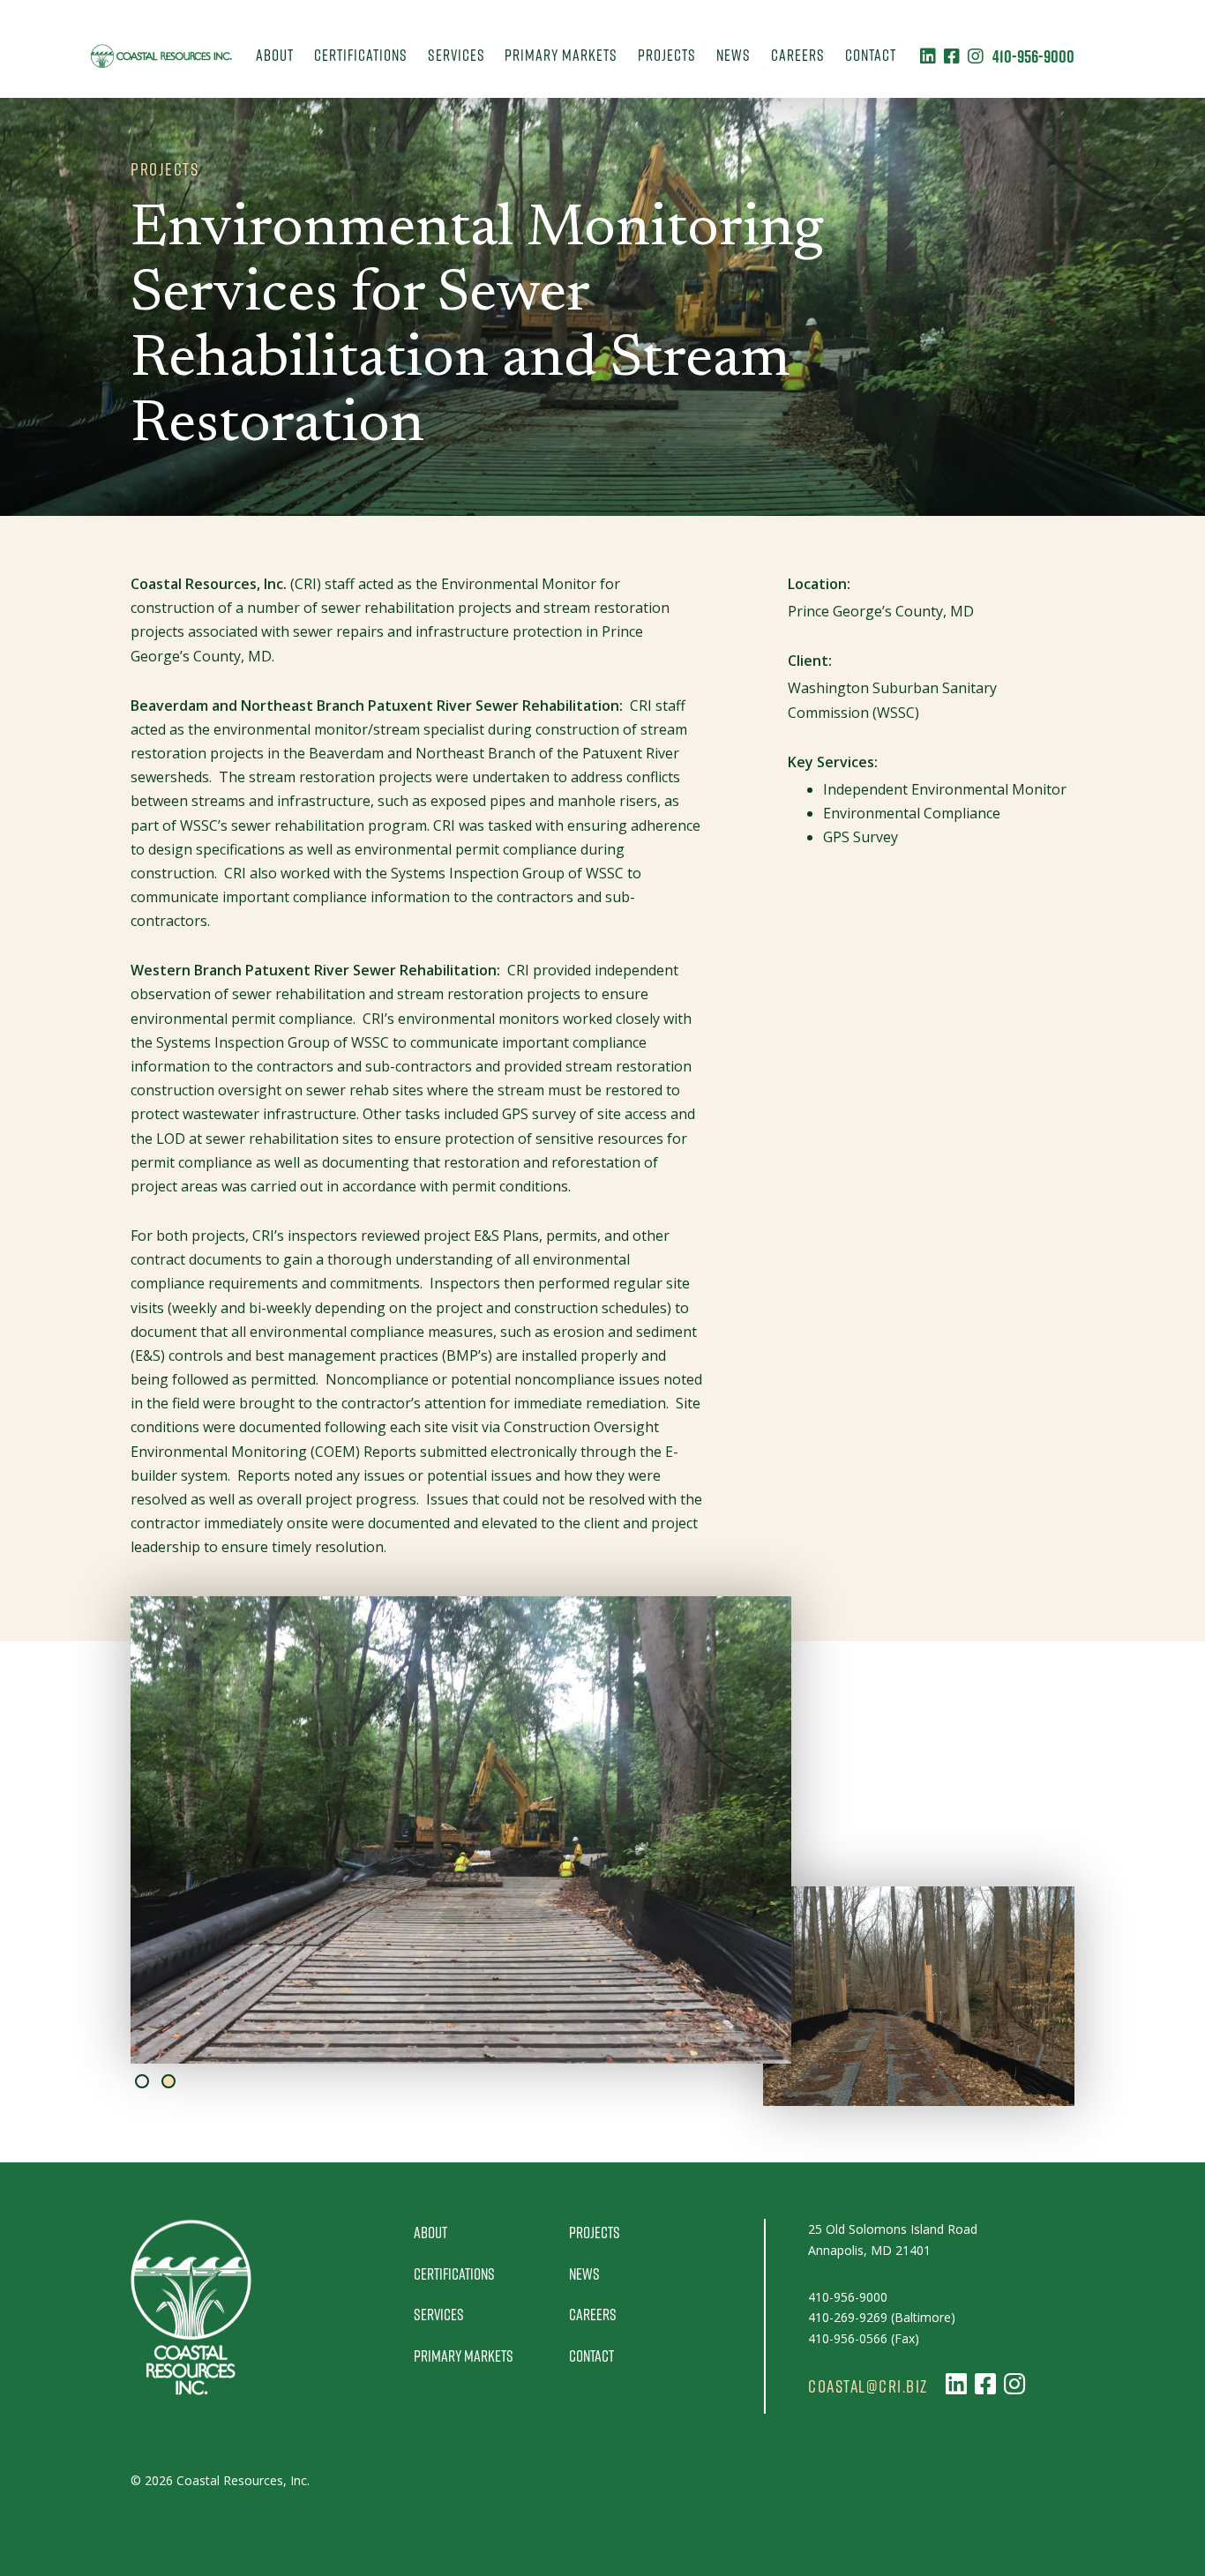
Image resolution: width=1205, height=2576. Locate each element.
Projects (667, 55)
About (275, 55)
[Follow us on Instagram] (976, 56)
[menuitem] (275, 56)
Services (457, 55)
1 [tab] (142, 2081)
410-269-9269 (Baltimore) (882, 2317)
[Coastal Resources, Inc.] (161, 56)
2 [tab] (168, 2081)
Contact (871, 55)
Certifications (361, 55)
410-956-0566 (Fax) (864, 2338)
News (733, 55)
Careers (798, 55)
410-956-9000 (1033, 56)
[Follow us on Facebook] (952, 56)
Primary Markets (561, 55)
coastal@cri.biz (868, 2386)
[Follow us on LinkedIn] (928, 56)
